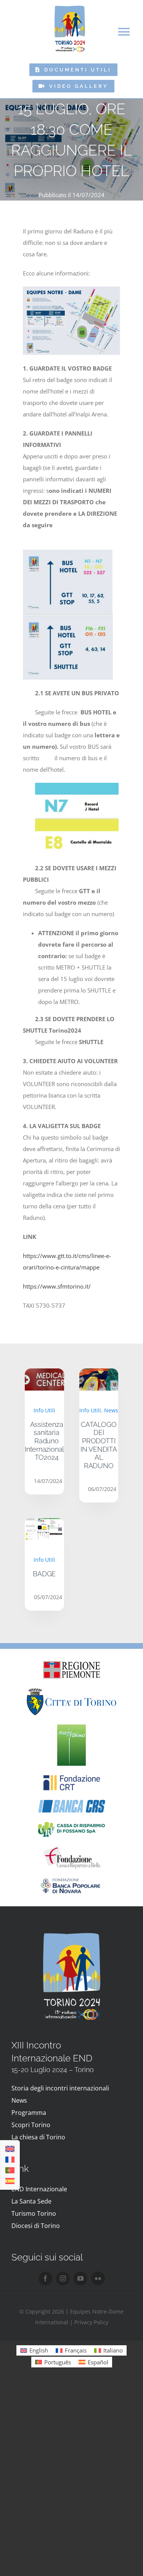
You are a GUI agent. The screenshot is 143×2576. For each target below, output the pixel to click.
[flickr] (98, 2278)
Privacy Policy (91, 2322)
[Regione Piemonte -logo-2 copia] (72, 1664)
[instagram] (63, 2278)
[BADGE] (44, 1524)
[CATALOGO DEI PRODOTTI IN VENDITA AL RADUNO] (99, 1374)
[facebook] (45, 2278)
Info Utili (44, 1410)
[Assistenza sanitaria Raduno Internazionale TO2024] (44, 1374)
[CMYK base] (71, 1727)
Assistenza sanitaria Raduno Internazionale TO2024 (47, 1441)
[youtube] (80, 2278)
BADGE (44, 1574)
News (111, 1410)
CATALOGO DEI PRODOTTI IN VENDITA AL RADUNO (99, 1445)
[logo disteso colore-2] (71, 1690)
